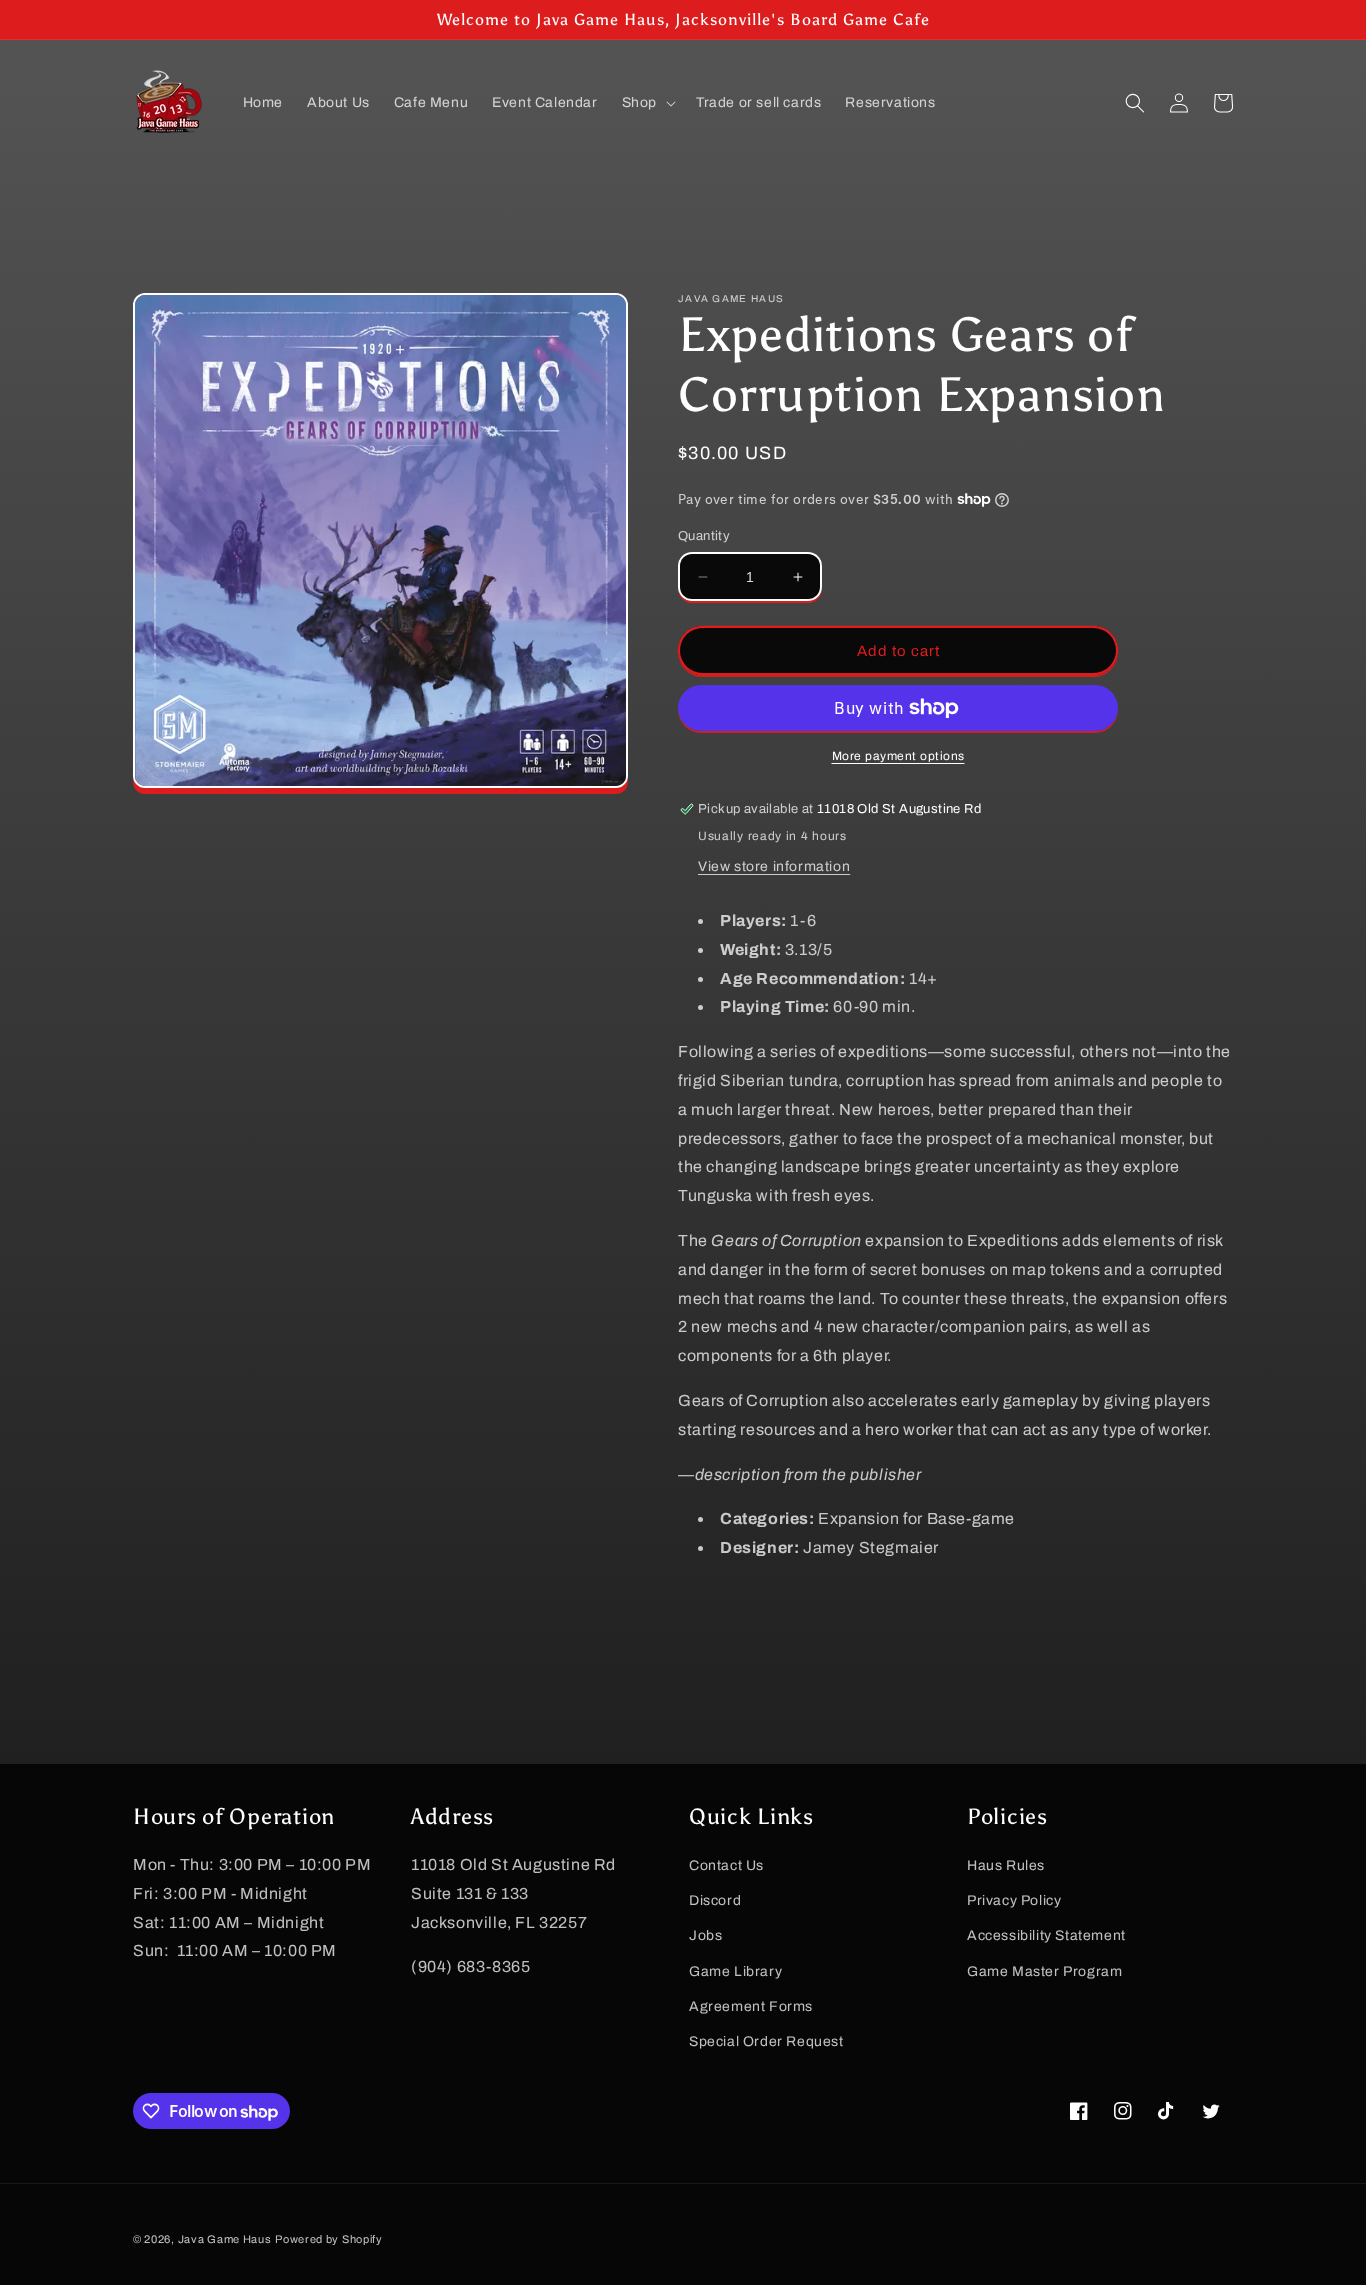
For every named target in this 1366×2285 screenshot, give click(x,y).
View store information (774, 866)
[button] (647, 103)
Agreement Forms (751, 2006)
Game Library (735, 1971)
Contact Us (726, 1865)
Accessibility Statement (1046, 1935)
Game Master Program (1044, 1971)
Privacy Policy (1014, 1900)
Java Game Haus (225, 2239)
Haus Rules (1006, 1865)
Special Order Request (766, 2041)
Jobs (705, 1935)
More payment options (898, 756)
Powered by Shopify (329, 2239)
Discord (715, 1900)
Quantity (704, 536)
